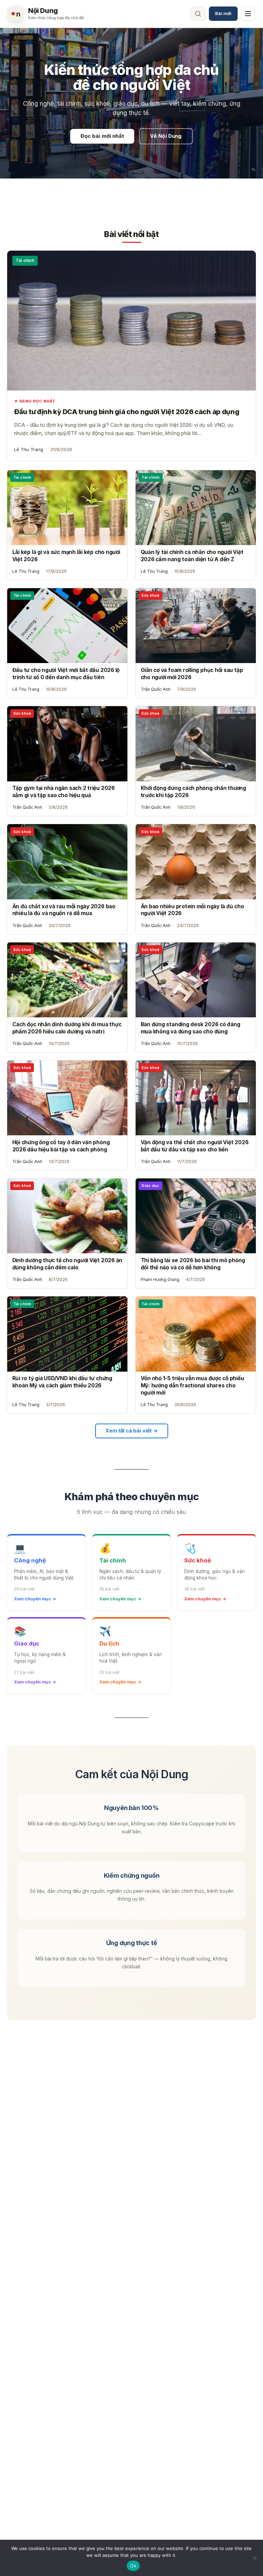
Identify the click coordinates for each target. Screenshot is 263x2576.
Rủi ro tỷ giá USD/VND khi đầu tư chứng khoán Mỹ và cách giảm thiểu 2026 (62, 1382)
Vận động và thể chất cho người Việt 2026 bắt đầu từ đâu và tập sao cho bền (195, 1146)
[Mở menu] (248, 14)
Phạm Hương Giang (160, 1279)
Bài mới (223, 13)
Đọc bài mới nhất (102, 136)
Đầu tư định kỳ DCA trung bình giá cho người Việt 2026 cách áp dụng (127, 412)
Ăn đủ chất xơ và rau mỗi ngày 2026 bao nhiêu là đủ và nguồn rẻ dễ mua (64, 910)
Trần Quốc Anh (156, 689)
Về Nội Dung (166, 136)
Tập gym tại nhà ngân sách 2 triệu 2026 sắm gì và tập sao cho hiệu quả (64, 792)
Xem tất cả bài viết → (132, 1431)
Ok (133, 2566)
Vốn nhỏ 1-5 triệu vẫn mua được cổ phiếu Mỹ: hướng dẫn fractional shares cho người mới (192, 1385)
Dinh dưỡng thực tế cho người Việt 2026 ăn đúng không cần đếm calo (67, 1264)
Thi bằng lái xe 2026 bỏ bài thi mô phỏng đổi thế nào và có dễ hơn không (193, 1264)
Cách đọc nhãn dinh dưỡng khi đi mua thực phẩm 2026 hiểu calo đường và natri (67, 1028)
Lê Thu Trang (29, 449)
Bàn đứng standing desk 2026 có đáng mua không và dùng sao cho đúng (191, 1028)
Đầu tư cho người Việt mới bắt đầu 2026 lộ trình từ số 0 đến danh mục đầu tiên (66, 674)
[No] (254, 2558)
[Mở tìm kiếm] (198, 14)
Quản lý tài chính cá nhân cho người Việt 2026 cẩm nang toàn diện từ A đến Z (192, 556)
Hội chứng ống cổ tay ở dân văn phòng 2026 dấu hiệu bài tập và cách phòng (61, 1146)
